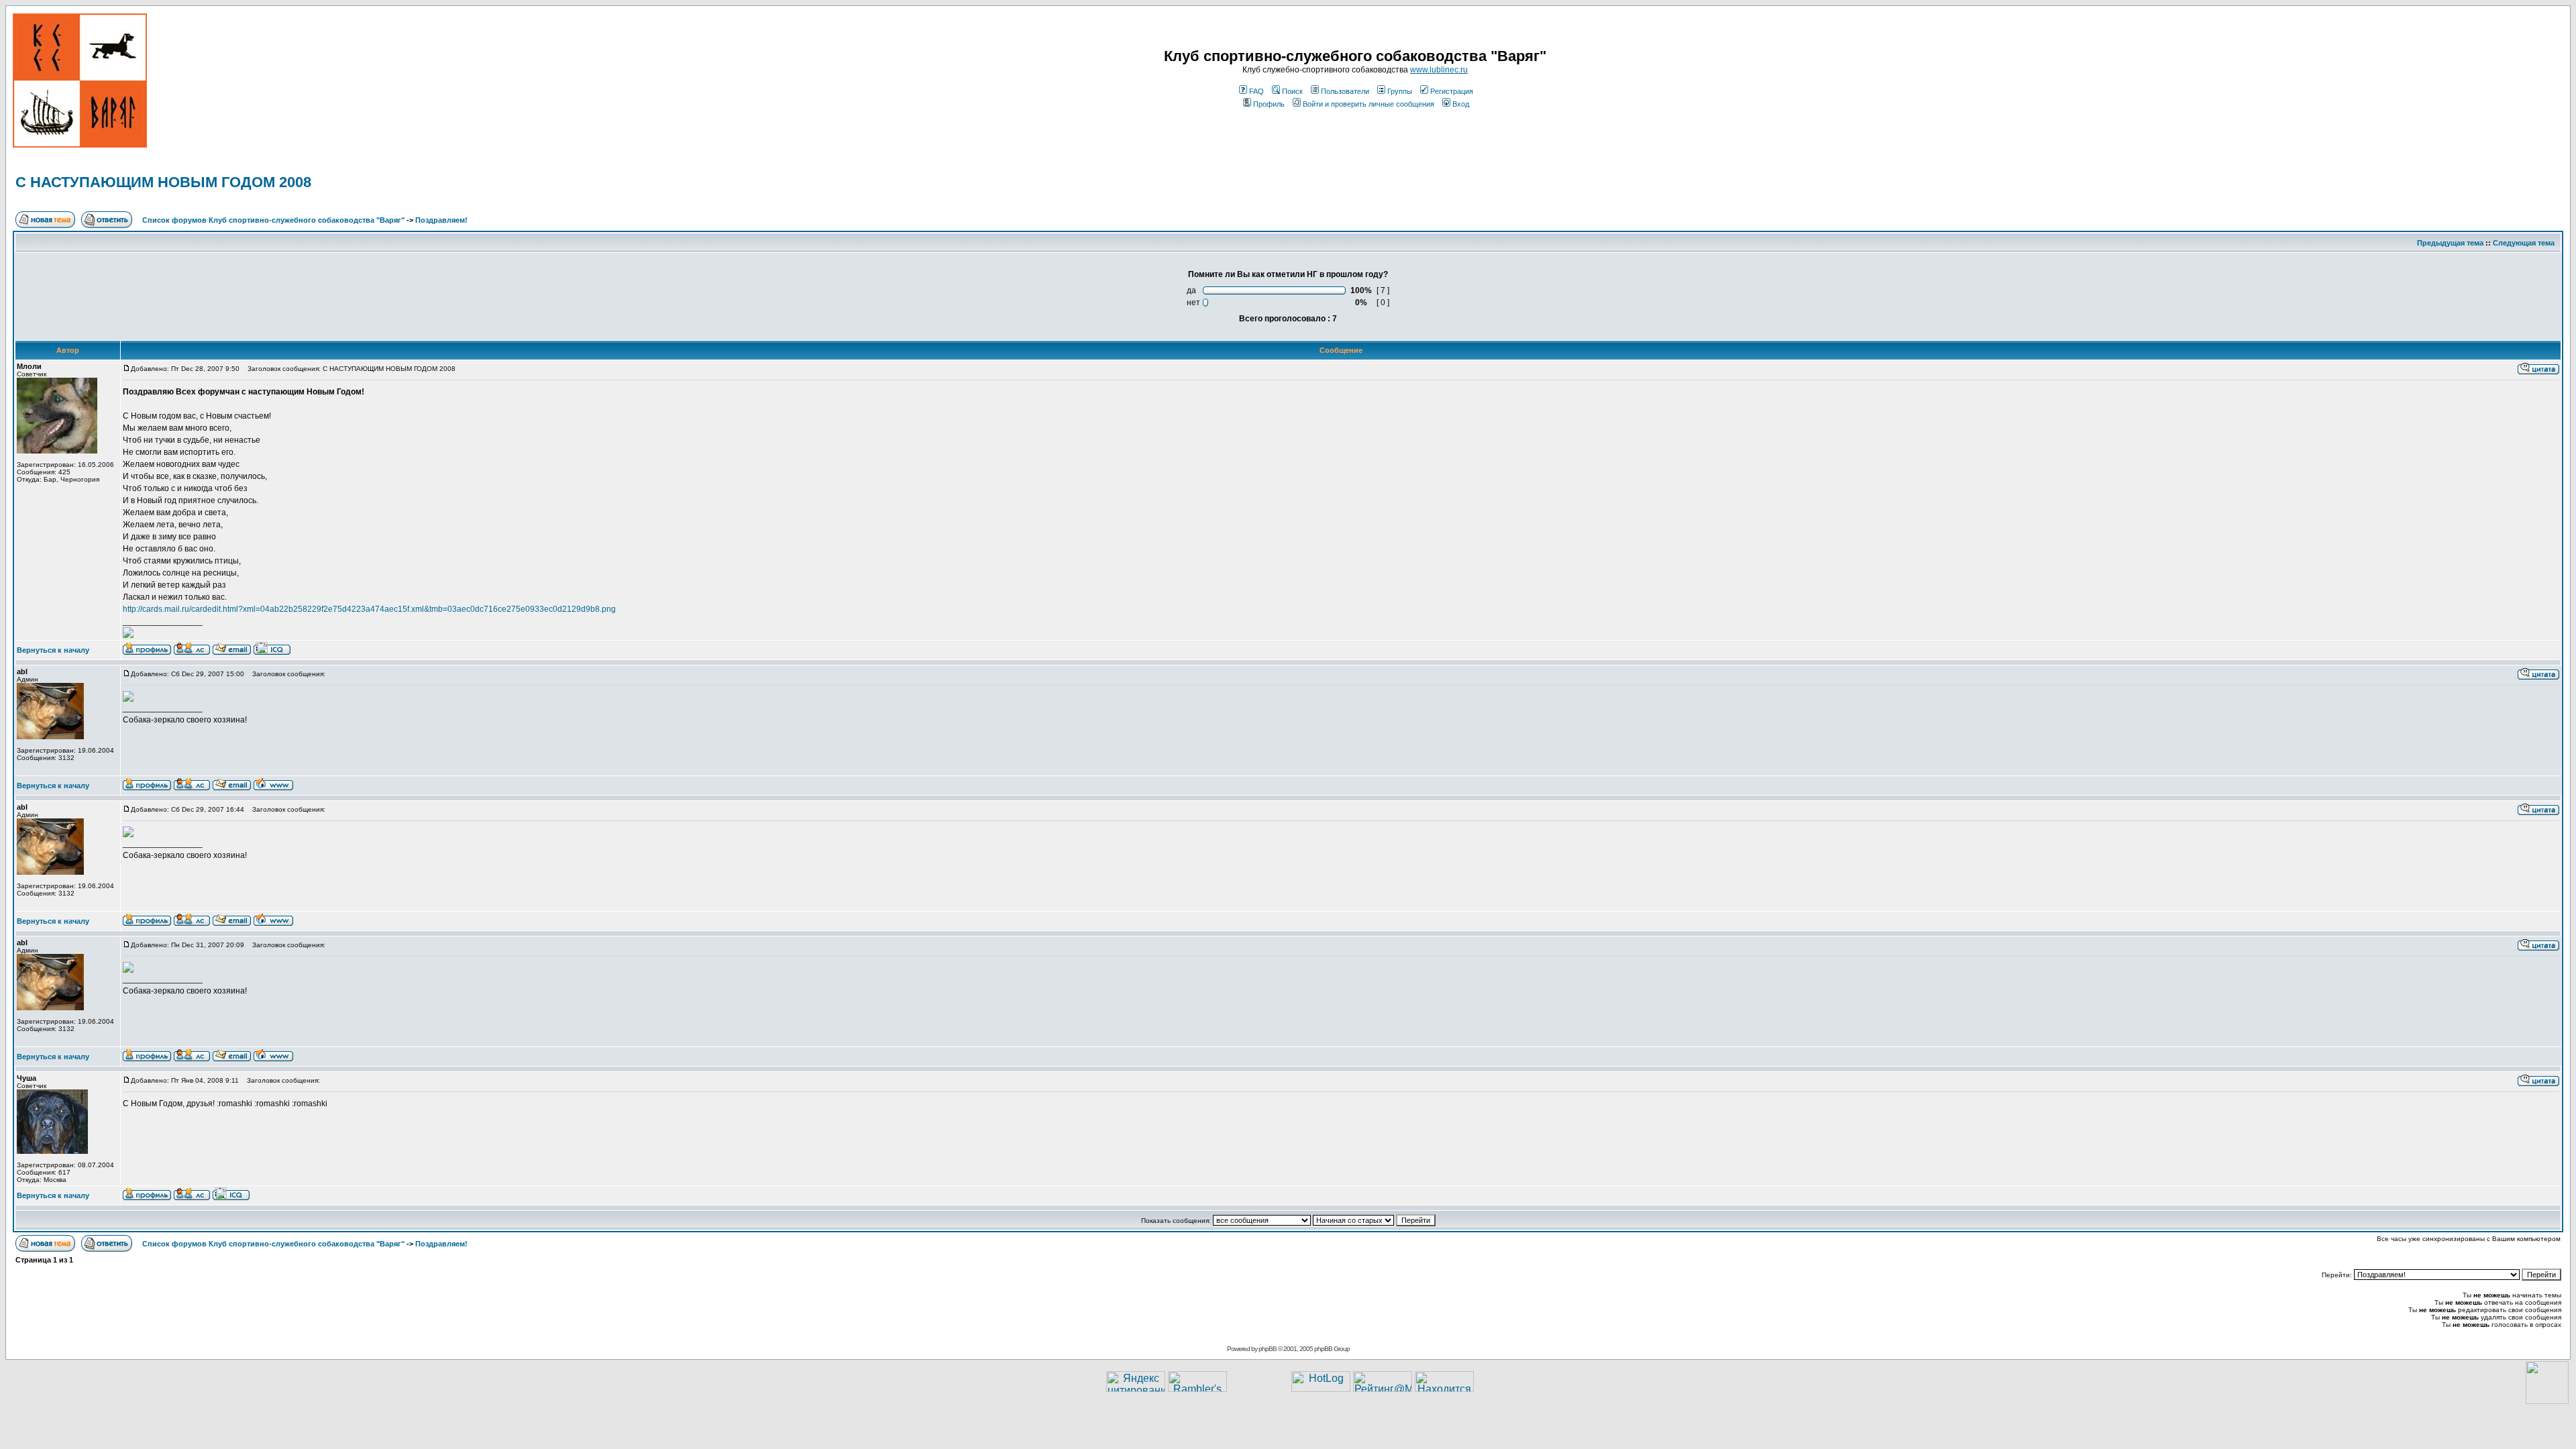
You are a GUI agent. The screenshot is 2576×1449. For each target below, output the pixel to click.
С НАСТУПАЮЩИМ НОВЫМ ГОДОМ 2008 (163, 182)
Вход (1461, 104)
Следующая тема (2524, 243)
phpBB (1268, 1349)
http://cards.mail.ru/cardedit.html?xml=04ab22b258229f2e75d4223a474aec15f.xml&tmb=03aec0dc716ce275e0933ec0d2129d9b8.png (369, 609)
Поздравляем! (441, 220)
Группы (1400, 91)
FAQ (1256, 91)
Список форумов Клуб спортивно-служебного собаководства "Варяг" (273, 220)
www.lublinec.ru (1439, 70)
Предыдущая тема (2450, 243)
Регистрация (1452, 91)
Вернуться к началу (53, 650)
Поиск (1292, 91)
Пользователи (1345, 91)
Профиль (1269, 104)
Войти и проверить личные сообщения (1368, 104)
